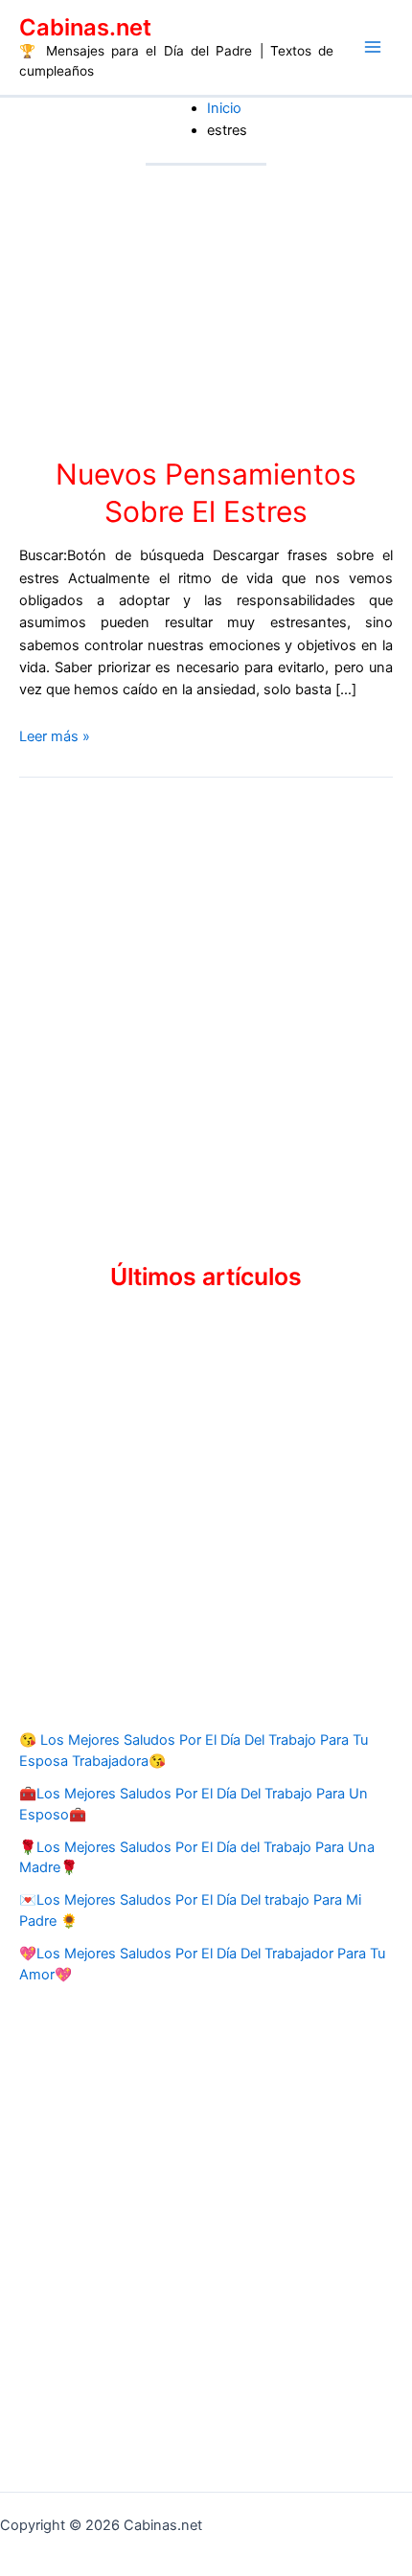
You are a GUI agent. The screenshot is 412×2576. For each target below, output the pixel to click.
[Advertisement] (206, 1005)
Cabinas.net (85, 27)
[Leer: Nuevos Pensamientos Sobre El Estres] (206, 310)
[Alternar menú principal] (373, 47)
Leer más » (55, 736)
